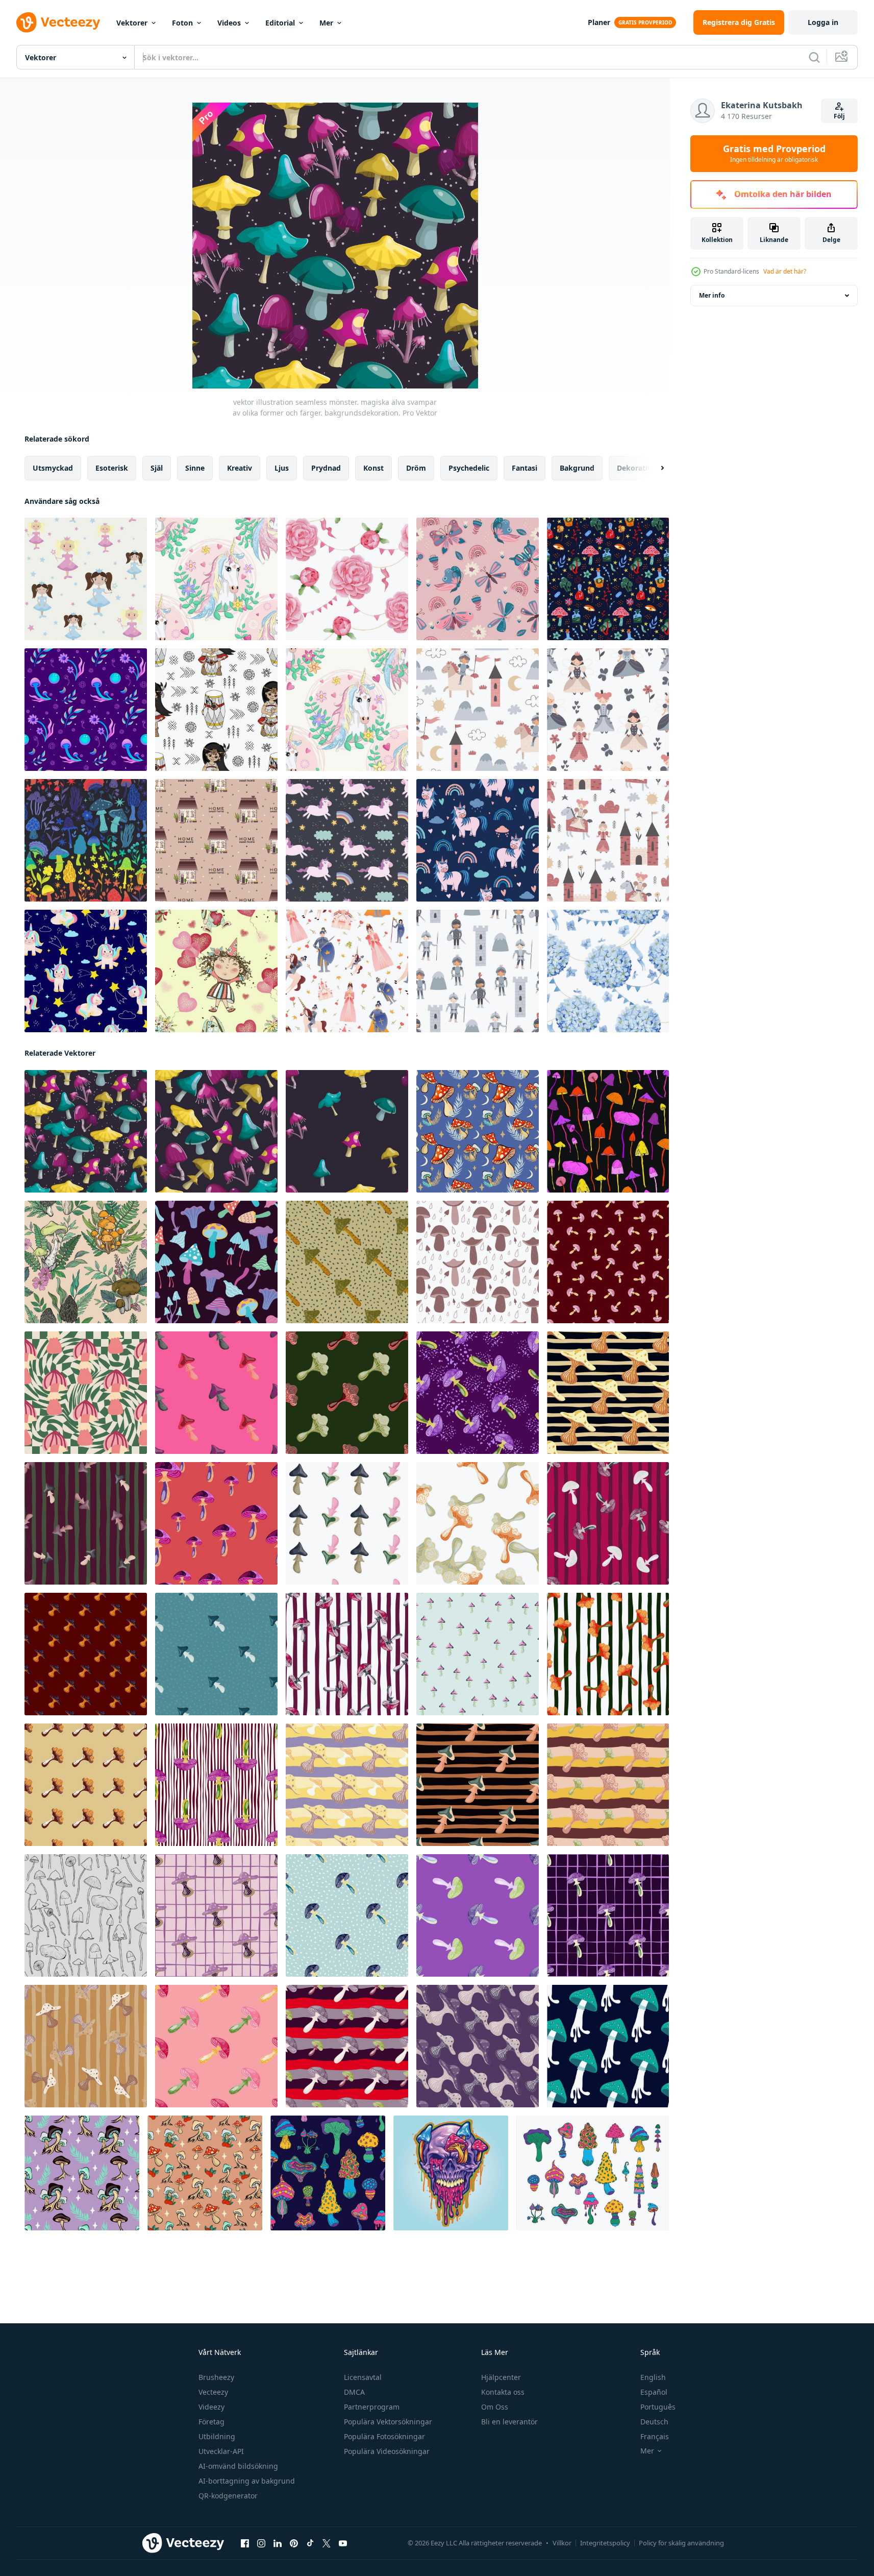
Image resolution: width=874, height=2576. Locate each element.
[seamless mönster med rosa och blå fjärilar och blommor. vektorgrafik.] (478, 579)
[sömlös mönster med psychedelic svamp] (608, 2046)
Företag (211, 2422)
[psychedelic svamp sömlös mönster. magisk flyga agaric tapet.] (216, 1393)
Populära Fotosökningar (384, 2436)
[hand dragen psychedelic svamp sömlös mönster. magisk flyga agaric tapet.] (608, 1393)
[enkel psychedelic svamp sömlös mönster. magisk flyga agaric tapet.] (347, 1393)
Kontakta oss (503, 2392)
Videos (229, 23)
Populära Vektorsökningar (388, 2422)
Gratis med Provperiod (774, 154)
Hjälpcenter (501, 2377)
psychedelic (469, 468)
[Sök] (814, 57)
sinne (195, 468)
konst (373, 468)
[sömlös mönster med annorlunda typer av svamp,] (86, 1262)
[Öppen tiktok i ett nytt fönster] (310, 2543)
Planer (599, 22)
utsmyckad (53, 468)
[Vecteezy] (58, 22)
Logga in (823, 22)
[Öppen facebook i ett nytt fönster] (245, 2543)
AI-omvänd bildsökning (238, 2466)
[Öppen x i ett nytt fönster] (327, 2543)
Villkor (562, 2543)
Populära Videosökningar (387, 2451)
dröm (416, 468)
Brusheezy (216, 2377)
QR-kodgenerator (228, 2496)
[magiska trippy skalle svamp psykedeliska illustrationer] (451, 2173)
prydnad (326, 468)
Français (655, 2436)
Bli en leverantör (509, 2422)
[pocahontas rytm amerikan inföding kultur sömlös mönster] (216, 710)
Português (658, 2407)
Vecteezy (213, 2392)
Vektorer (132, 23)
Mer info (712, 295)
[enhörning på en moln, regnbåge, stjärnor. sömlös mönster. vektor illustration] (347, 840)
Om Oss (495, 2407)
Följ (839, 116)
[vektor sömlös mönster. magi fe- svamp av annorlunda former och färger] (347, 1131)
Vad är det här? (785, 271)
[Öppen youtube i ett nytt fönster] (343, 2543)
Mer (326, 23)
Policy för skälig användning (681, 2543)
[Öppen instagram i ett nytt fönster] (261, 2543)
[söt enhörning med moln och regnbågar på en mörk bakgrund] (478, 840)
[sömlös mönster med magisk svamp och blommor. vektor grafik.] (86, 840)
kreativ (240, 468)
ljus (282, 468)
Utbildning (217, 2436)
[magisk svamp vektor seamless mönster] (86, 710)
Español (654, 2392)
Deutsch (654, 2422)
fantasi (525, 468)
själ (157, 468)
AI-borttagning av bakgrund (247, 2481)
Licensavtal (363, 2377)
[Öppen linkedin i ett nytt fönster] (278, 2543)
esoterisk (112, 468)
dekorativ (634, 468)
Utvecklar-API (221, 2451)
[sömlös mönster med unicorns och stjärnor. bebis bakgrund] (216, 579)
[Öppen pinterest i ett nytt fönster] (294, 2543)
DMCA (354, 2392)
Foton (182, 23)
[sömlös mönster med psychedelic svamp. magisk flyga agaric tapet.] (608, 1262)
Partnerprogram (372, 2407)
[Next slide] (654, 468)
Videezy (211, 2407)
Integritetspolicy (605, 2543)
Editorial (280, 23)
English (653, 2377)
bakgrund (577, 468)
